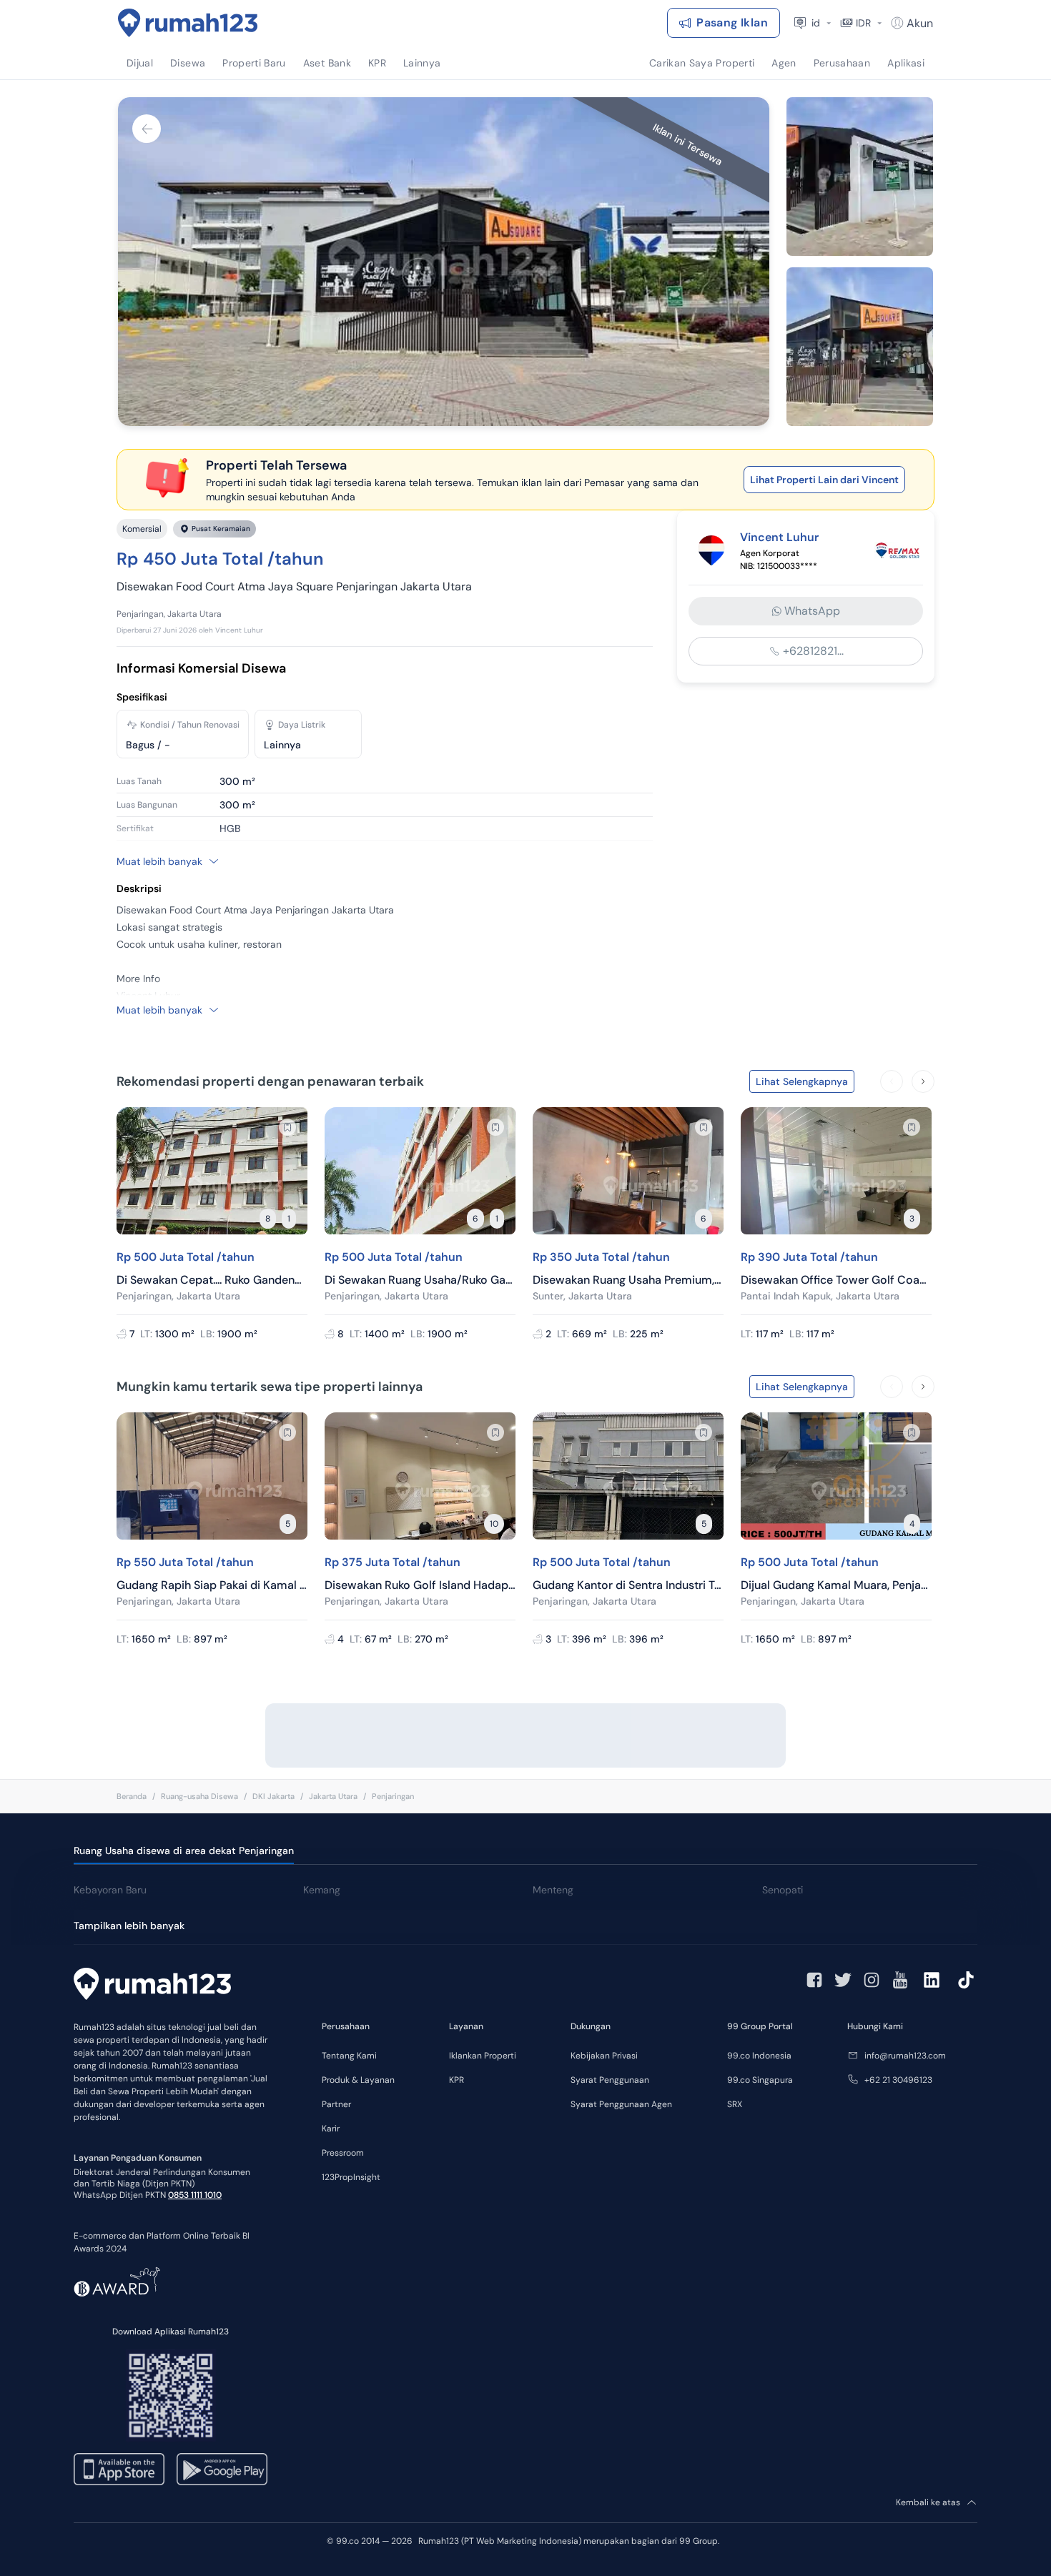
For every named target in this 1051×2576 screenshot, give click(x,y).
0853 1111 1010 (195, 2195)
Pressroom (343, 2153)
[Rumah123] (188, 23)
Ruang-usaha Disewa (199, 1796)
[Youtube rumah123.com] (900, 1980)
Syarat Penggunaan (610, 2080)
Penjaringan (393, 1796)
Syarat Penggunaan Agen (621, 2104)
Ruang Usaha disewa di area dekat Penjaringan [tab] (184, 1851)
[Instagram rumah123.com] (872, 1980)
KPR (457, 2080)
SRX (735, 2104)
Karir (331, 2129)
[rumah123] (152, 1986)
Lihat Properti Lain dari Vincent (824, 480)
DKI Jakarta (273, 1796)
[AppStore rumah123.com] (119, 2469)
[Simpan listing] (287, 1127)
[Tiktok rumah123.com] (966, 1980)
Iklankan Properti (483, 2056)
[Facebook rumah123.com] (814, 1980)
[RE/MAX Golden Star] (897, 550)
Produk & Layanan (358, 2080)
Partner (336, 2104)
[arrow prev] (892, 1081)
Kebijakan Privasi (604, 2056)
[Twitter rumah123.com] (843, 1980)
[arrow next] (923, 1081)
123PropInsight (351, 2177)
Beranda (132, 1796)
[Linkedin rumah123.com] (932, 1980)
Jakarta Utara (333, 1796)
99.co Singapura (760, 2080)
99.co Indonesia (759, 2056)
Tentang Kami (349, 2056)
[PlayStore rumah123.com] (222, 2469)
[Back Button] (147, 129)
